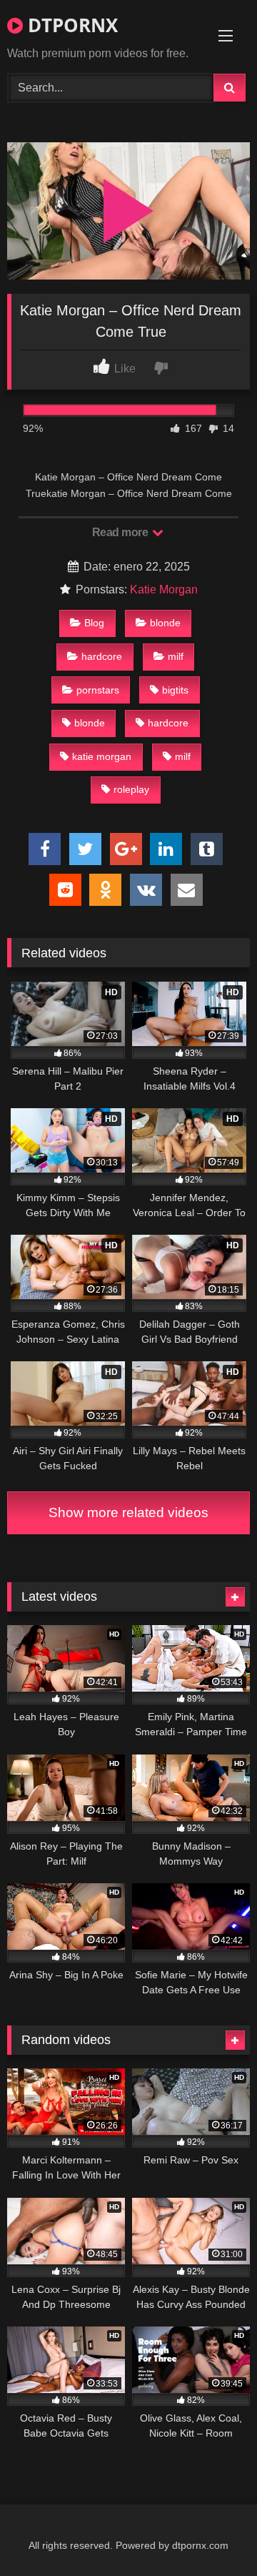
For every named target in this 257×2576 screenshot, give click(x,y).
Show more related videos (128, 1512)
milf (176, 656)
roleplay (131, 789)
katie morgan (102, 756)
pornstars (98, 690)
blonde (165, 623)
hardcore (102, 656)
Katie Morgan (164, 589)
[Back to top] (213, 2533)
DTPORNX (70, 25)
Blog (94, 623)
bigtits (175, 690)
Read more (121, 532)
